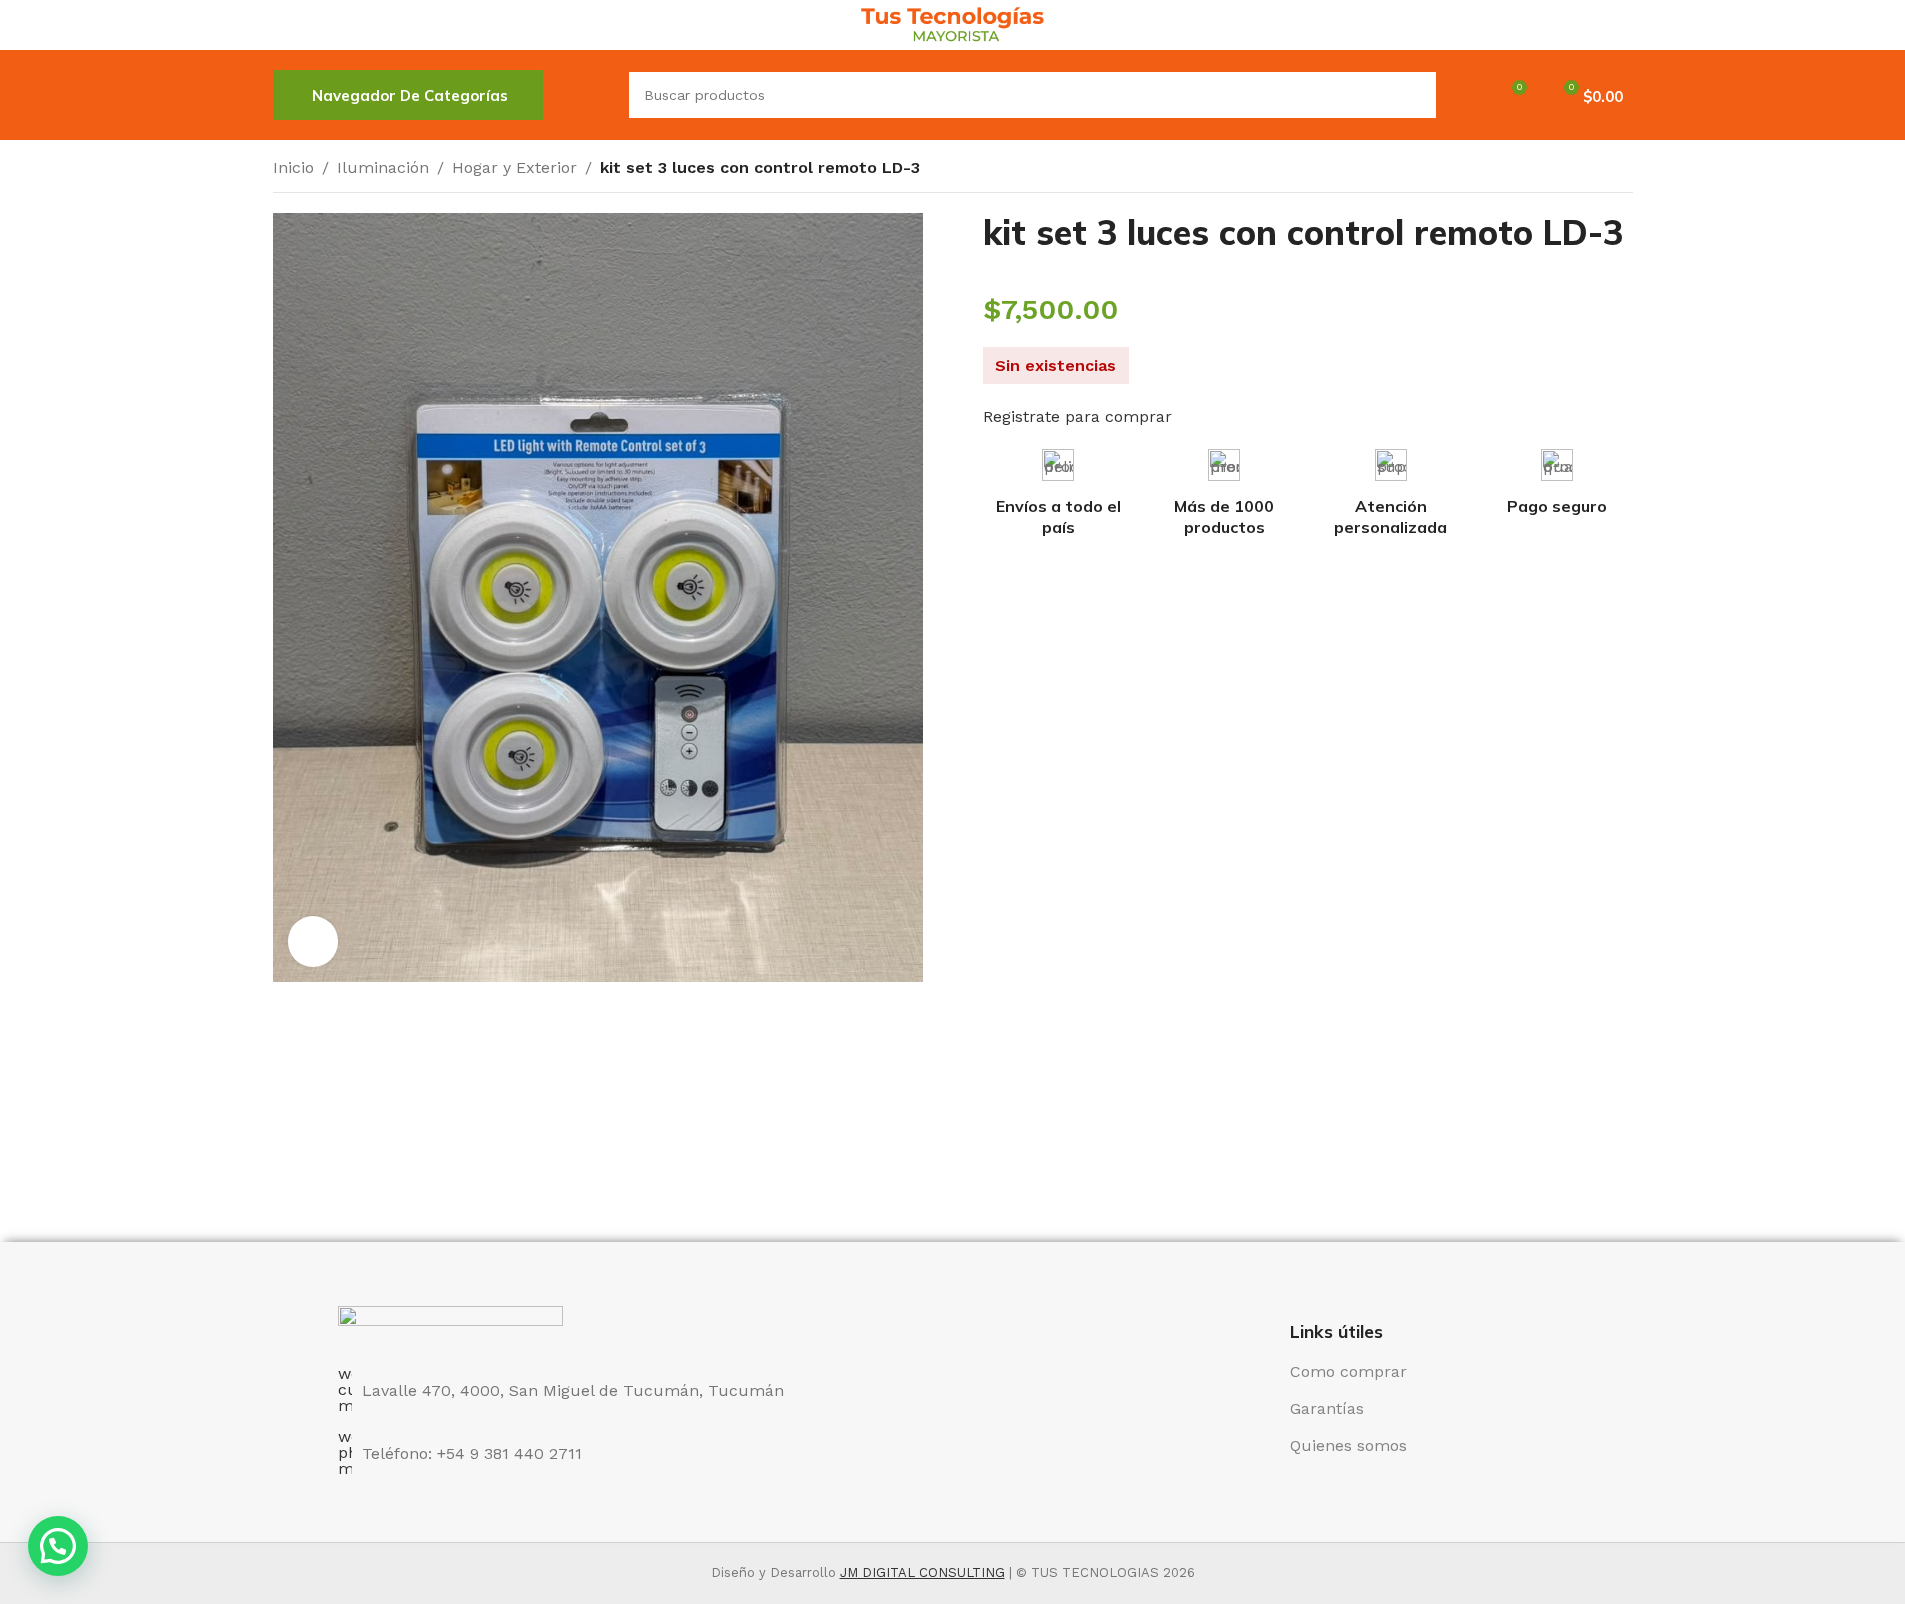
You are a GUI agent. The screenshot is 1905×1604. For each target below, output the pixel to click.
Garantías (1327, 1408)
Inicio (293, 167)
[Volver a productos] (1597, 170)
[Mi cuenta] (1464, 95)
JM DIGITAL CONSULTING (922, 1572)
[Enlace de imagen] (450, 1324)
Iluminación (383, 167)
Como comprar (1348, 1371)
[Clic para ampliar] (313, 941)
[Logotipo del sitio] (952, 23)
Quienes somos (1348, 1445)
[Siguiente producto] (1621, 170)
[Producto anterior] (1573, 170)
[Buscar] (586, 95)
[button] (58, 1546)
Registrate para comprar (1077, 416)
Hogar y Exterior (514, 167)
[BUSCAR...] (1413, 95)
